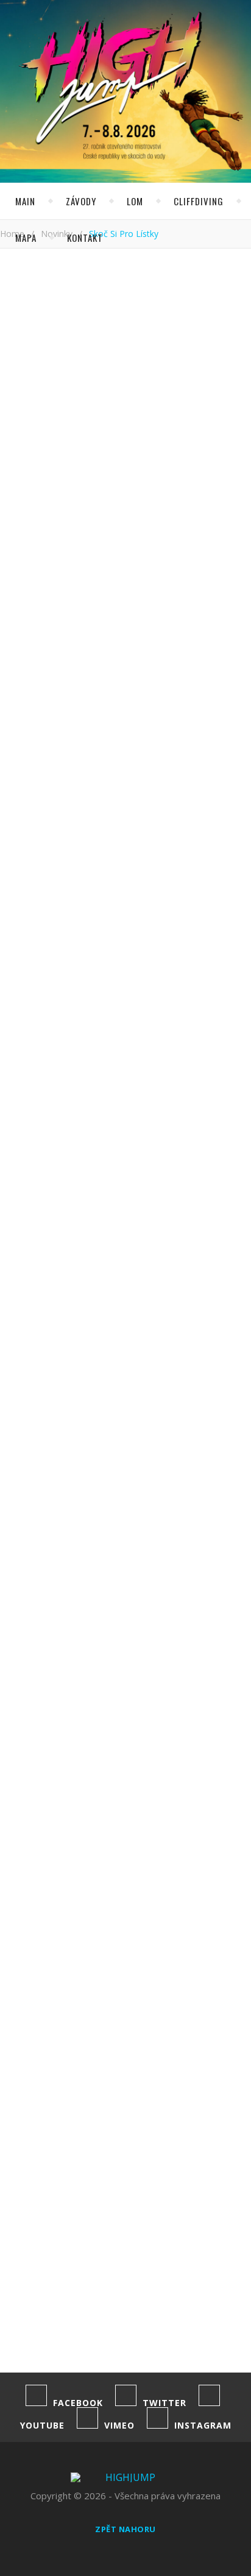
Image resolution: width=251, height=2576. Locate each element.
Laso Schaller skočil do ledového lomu (5, 2141)
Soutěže (97, 650)
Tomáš (25, 456)
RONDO (25, 1996)
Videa (152, 650)
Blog (88, 514)
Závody (81, 201)
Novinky (25, 328)
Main (25, 201)
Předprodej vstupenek (116, 442)
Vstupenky (26, 1475)
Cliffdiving (199, 201)
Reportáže (165, 605)
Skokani (176, 628)
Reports (97, 605)
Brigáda (142, 514)
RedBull (196, 582)
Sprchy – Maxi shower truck (47, 2094)
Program (87, 386)
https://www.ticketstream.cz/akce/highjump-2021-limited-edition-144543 (24, 1166)
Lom (135, 201)
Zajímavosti (182, 673)
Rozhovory (105, 628)
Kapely (93, 559)
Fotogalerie (189, 537)
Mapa (26, 238)
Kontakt (85, 238)
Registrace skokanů (109, 414)
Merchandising (115, 582)
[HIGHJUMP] (107, 41)
